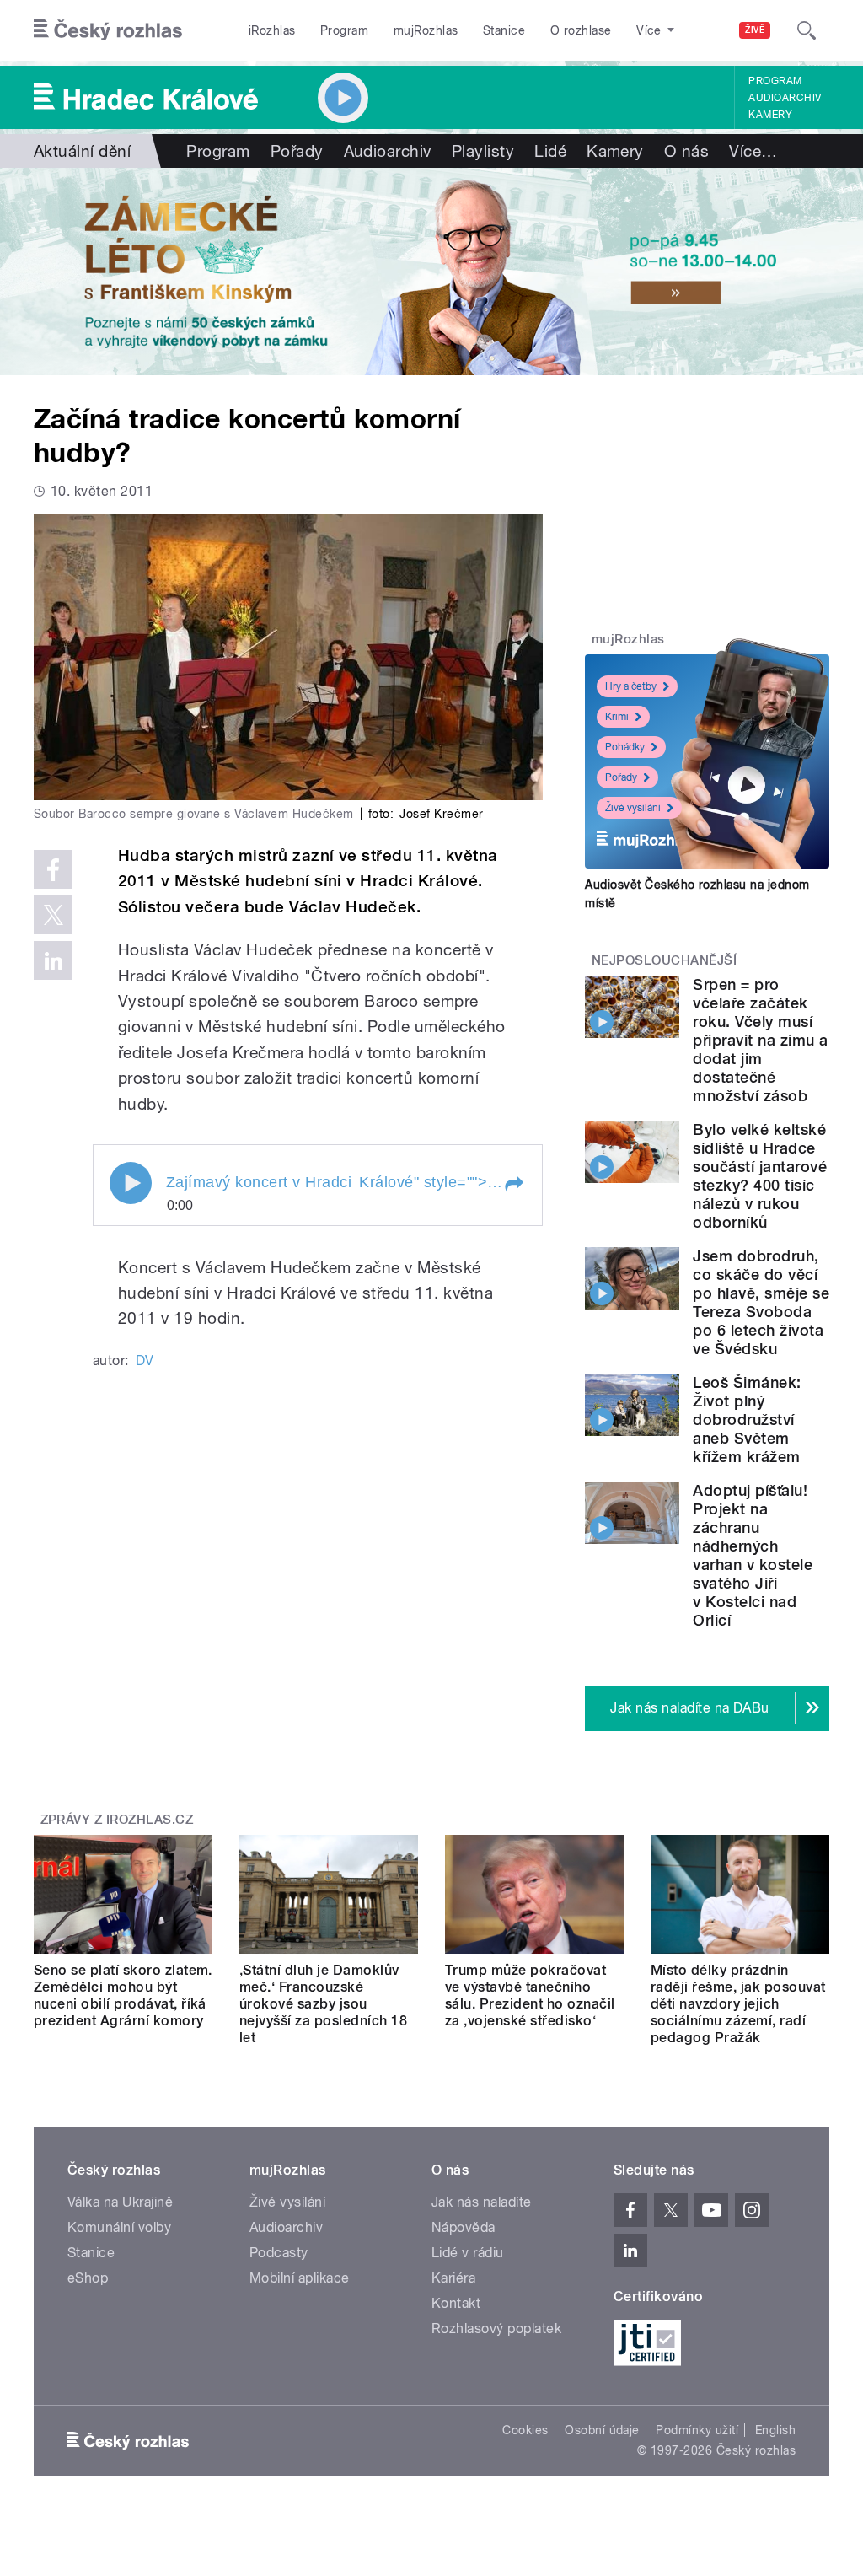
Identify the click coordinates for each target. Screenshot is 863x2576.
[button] (513, 1185)
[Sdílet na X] (53, 915)
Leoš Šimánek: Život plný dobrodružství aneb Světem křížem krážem (747, 1420)
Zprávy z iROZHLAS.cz (117, 1820)
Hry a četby (631, 686)
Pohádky (625, 747)
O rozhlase (581, 30)
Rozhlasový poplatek (496, 2329)
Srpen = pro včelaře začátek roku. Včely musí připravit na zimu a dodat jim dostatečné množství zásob (760, 1040)
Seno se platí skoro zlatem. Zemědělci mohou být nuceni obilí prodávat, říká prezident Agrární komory (123, 1995)
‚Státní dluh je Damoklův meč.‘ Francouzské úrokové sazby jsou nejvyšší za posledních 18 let (323, 2004)
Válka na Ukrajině (120, 2202)
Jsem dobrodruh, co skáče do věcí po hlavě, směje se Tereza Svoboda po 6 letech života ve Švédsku (761, 1302)
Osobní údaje (602, 2430)
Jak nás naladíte (482, 2202)
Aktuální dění (82, 151)
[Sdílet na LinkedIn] (53, 960)
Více (753, 151)
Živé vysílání (633, 808)
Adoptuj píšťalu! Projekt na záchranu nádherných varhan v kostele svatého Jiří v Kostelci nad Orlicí (753, 1555)
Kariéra (453, 2278)
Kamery (770, 115)
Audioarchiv (785, 98)
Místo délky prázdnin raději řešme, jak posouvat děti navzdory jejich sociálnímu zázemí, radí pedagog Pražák (738, 2004)
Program (344, 30)
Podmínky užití (697, 2430)
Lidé (550, 151)
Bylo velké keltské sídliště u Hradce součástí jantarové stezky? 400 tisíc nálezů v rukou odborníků (760, 1176)
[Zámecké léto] (431, 272)
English (775, 2430)
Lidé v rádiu (468, 2253)
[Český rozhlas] (108, 30)
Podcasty (279, 2253)
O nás (686, 151)
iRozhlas (272, 30)
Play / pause (131, 1183)
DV (145, 1361)
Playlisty (483, 151)
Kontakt (456, 2303)
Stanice (504, 30)
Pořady (297, 151)
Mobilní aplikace (300, 2278)
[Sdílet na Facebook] (53, 869)
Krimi (617, 717)
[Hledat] (807, 30)
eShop (88, 2278)
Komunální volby (119, 2227)
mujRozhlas (426, 30)
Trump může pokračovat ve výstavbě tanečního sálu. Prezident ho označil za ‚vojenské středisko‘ (530, 1995)
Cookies (525, 2430)
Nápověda (464, 2227)
